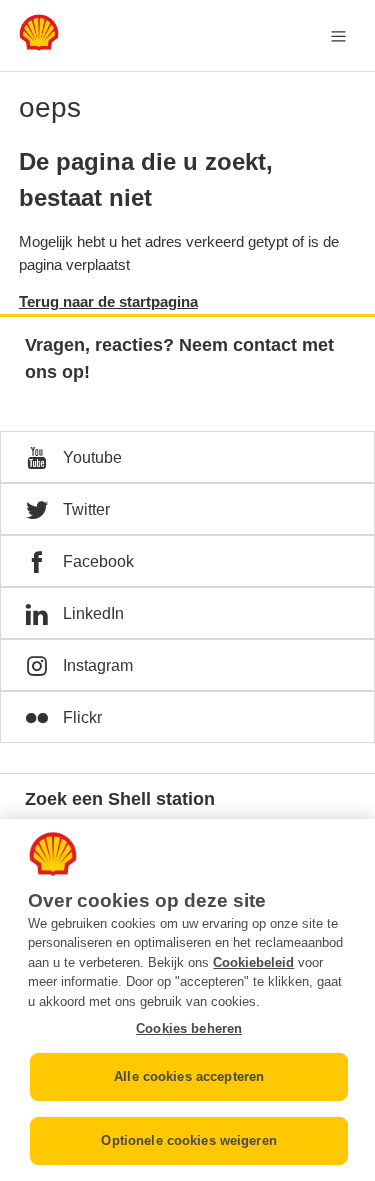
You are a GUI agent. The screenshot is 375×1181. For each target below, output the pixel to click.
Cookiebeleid (253, 962)
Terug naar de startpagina (108, 301)
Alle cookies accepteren (189, 1076)
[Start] (39, 45)
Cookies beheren (189, 1028)
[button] (187, 457)
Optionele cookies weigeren (188, 1140)
